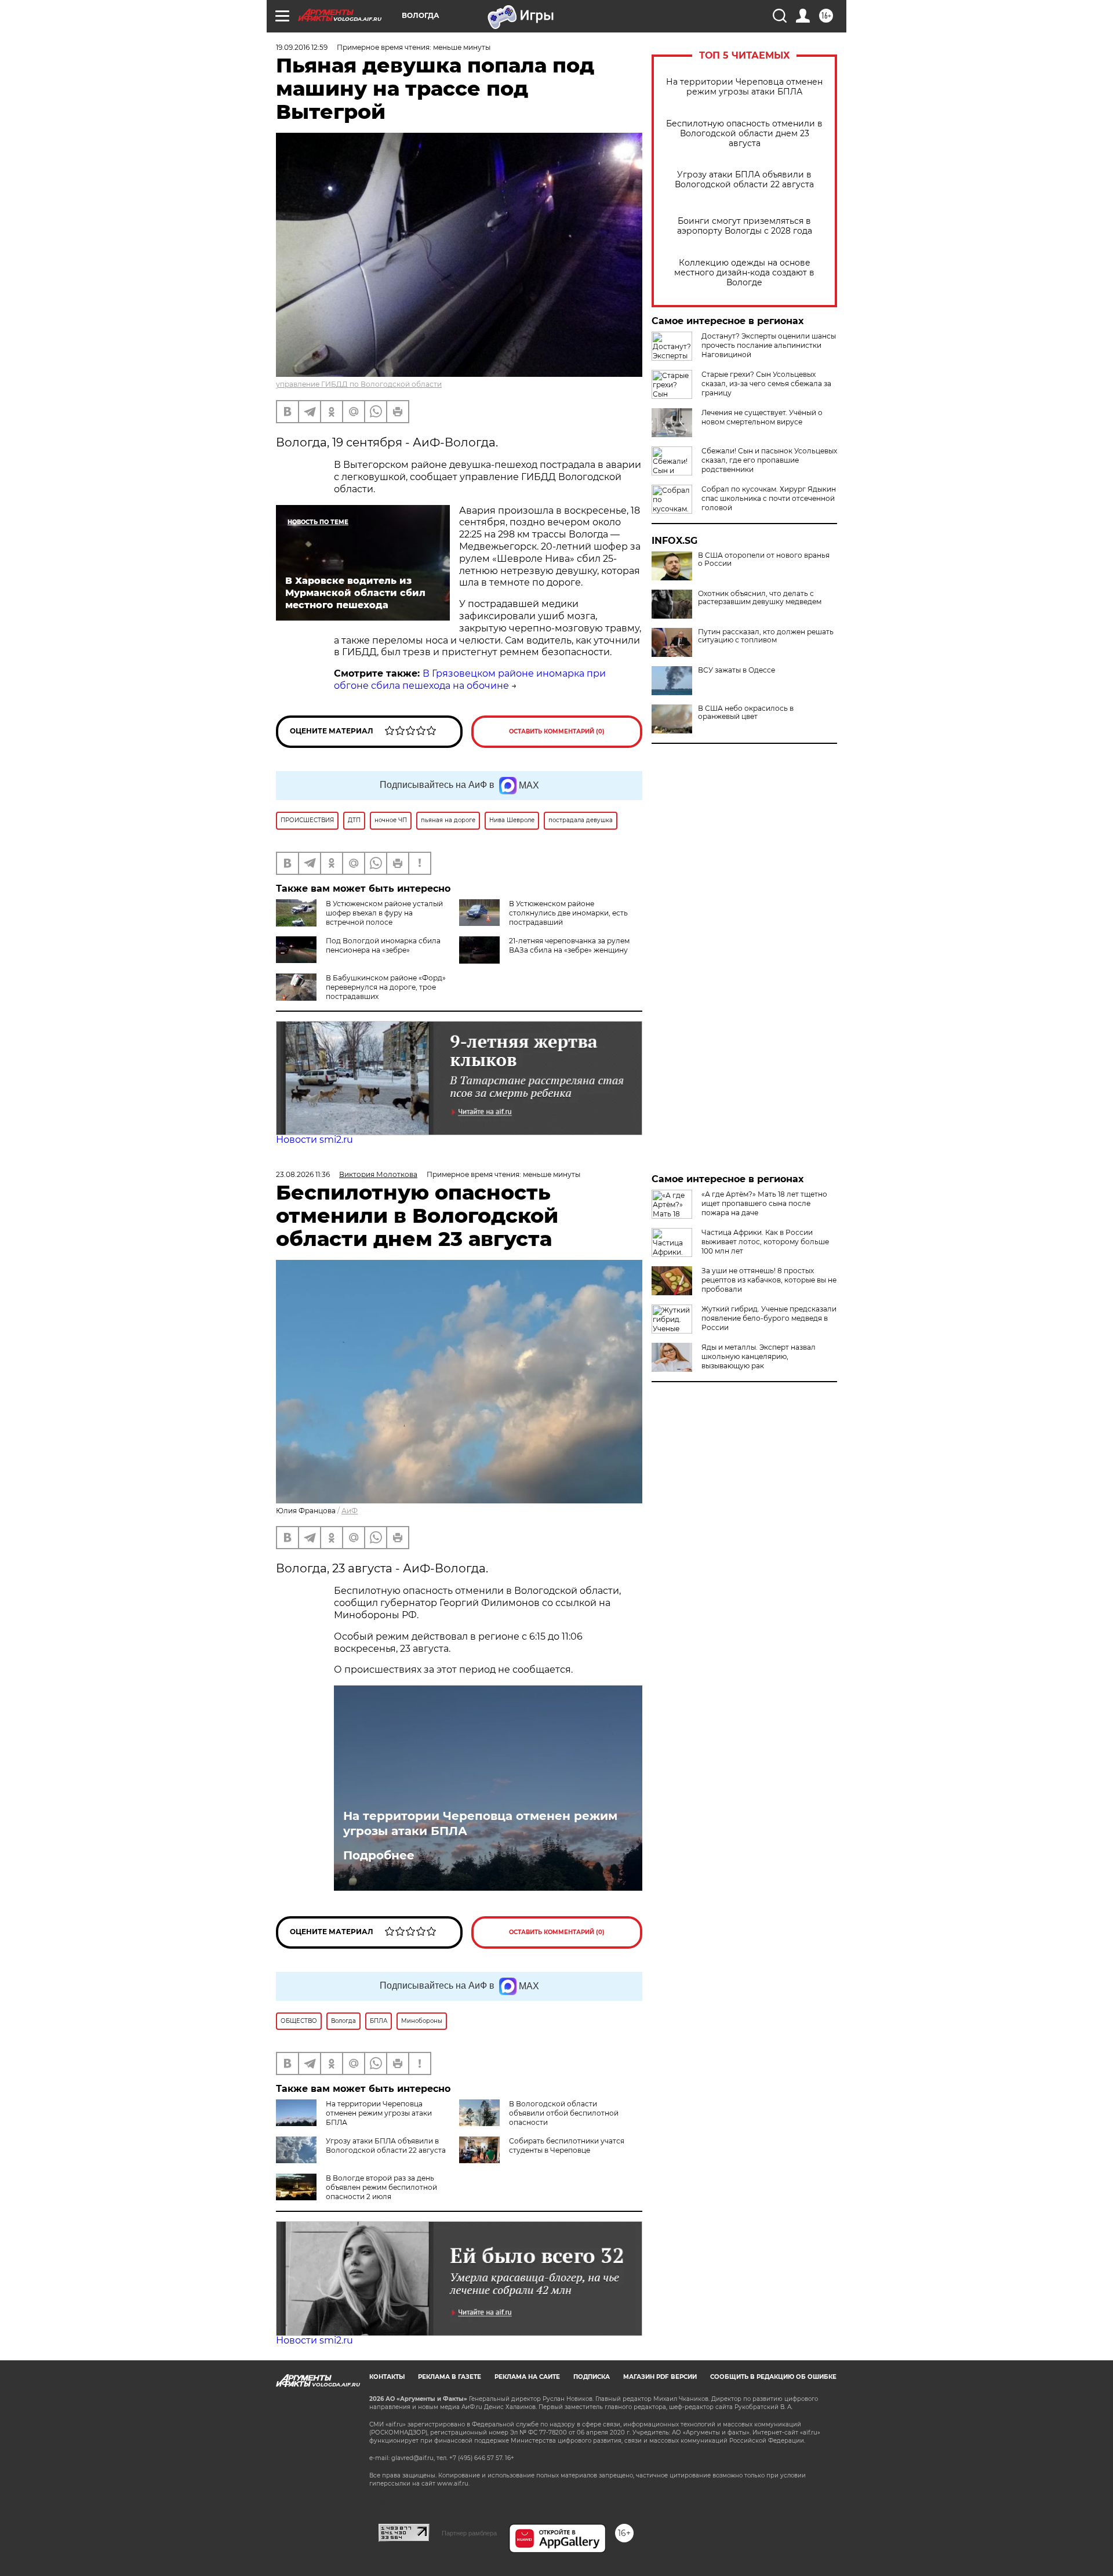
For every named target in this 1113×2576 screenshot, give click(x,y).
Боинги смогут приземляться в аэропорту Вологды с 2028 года (745, 226)
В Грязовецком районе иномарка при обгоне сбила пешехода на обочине (470, 680)
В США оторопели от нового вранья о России (764, 559)
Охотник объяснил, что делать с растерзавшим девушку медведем (760, 598)
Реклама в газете (450, 2377)
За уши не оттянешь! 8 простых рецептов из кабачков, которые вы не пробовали (769, 1280)
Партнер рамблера (469, 2533)
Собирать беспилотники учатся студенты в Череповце (567, 2146)
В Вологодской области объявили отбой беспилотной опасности (564, 2113)
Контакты (387, 2377)
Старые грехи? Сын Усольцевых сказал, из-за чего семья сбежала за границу (766, 384)
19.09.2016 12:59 (302, 47)
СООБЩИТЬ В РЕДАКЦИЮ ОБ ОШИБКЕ (773, 2377)
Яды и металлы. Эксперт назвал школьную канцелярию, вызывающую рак (759, 1356)
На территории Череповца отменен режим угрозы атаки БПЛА (744, 87)
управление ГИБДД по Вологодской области (359, 384)
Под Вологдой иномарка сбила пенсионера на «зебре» (383, 945)
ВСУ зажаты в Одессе (736, 670)
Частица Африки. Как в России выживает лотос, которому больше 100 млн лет (765, 1242)
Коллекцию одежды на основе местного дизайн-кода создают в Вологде (744, 273)
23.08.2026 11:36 (303, 1174)
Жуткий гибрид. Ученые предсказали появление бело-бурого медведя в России (769, 1318)
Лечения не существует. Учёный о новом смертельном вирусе (762, 417)
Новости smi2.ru (314, 1140)
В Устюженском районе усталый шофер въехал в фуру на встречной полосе (384, 913)
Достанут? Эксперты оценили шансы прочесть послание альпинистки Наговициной (769, 345)
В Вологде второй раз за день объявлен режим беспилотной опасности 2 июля (381, 2187)
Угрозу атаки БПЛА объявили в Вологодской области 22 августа (744, 180)
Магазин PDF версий (660, 2377)
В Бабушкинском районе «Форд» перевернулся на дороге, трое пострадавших (386, 987)
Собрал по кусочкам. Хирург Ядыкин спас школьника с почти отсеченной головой (769, 498)
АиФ (350, 1511)
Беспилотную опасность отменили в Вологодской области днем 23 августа (744, 134)
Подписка (592, 2377)
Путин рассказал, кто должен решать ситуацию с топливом (766, 636)
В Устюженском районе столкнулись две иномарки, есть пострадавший (568, 913)
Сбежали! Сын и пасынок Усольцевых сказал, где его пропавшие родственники (769, 460)
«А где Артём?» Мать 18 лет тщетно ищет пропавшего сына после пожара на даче (764, 1203)
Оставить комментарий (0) (557, 731)
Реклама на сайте (527, 2377)
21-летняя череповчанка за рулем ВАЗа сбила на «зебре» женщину (569, 945)
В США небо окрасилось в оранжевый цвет (746, 713)
